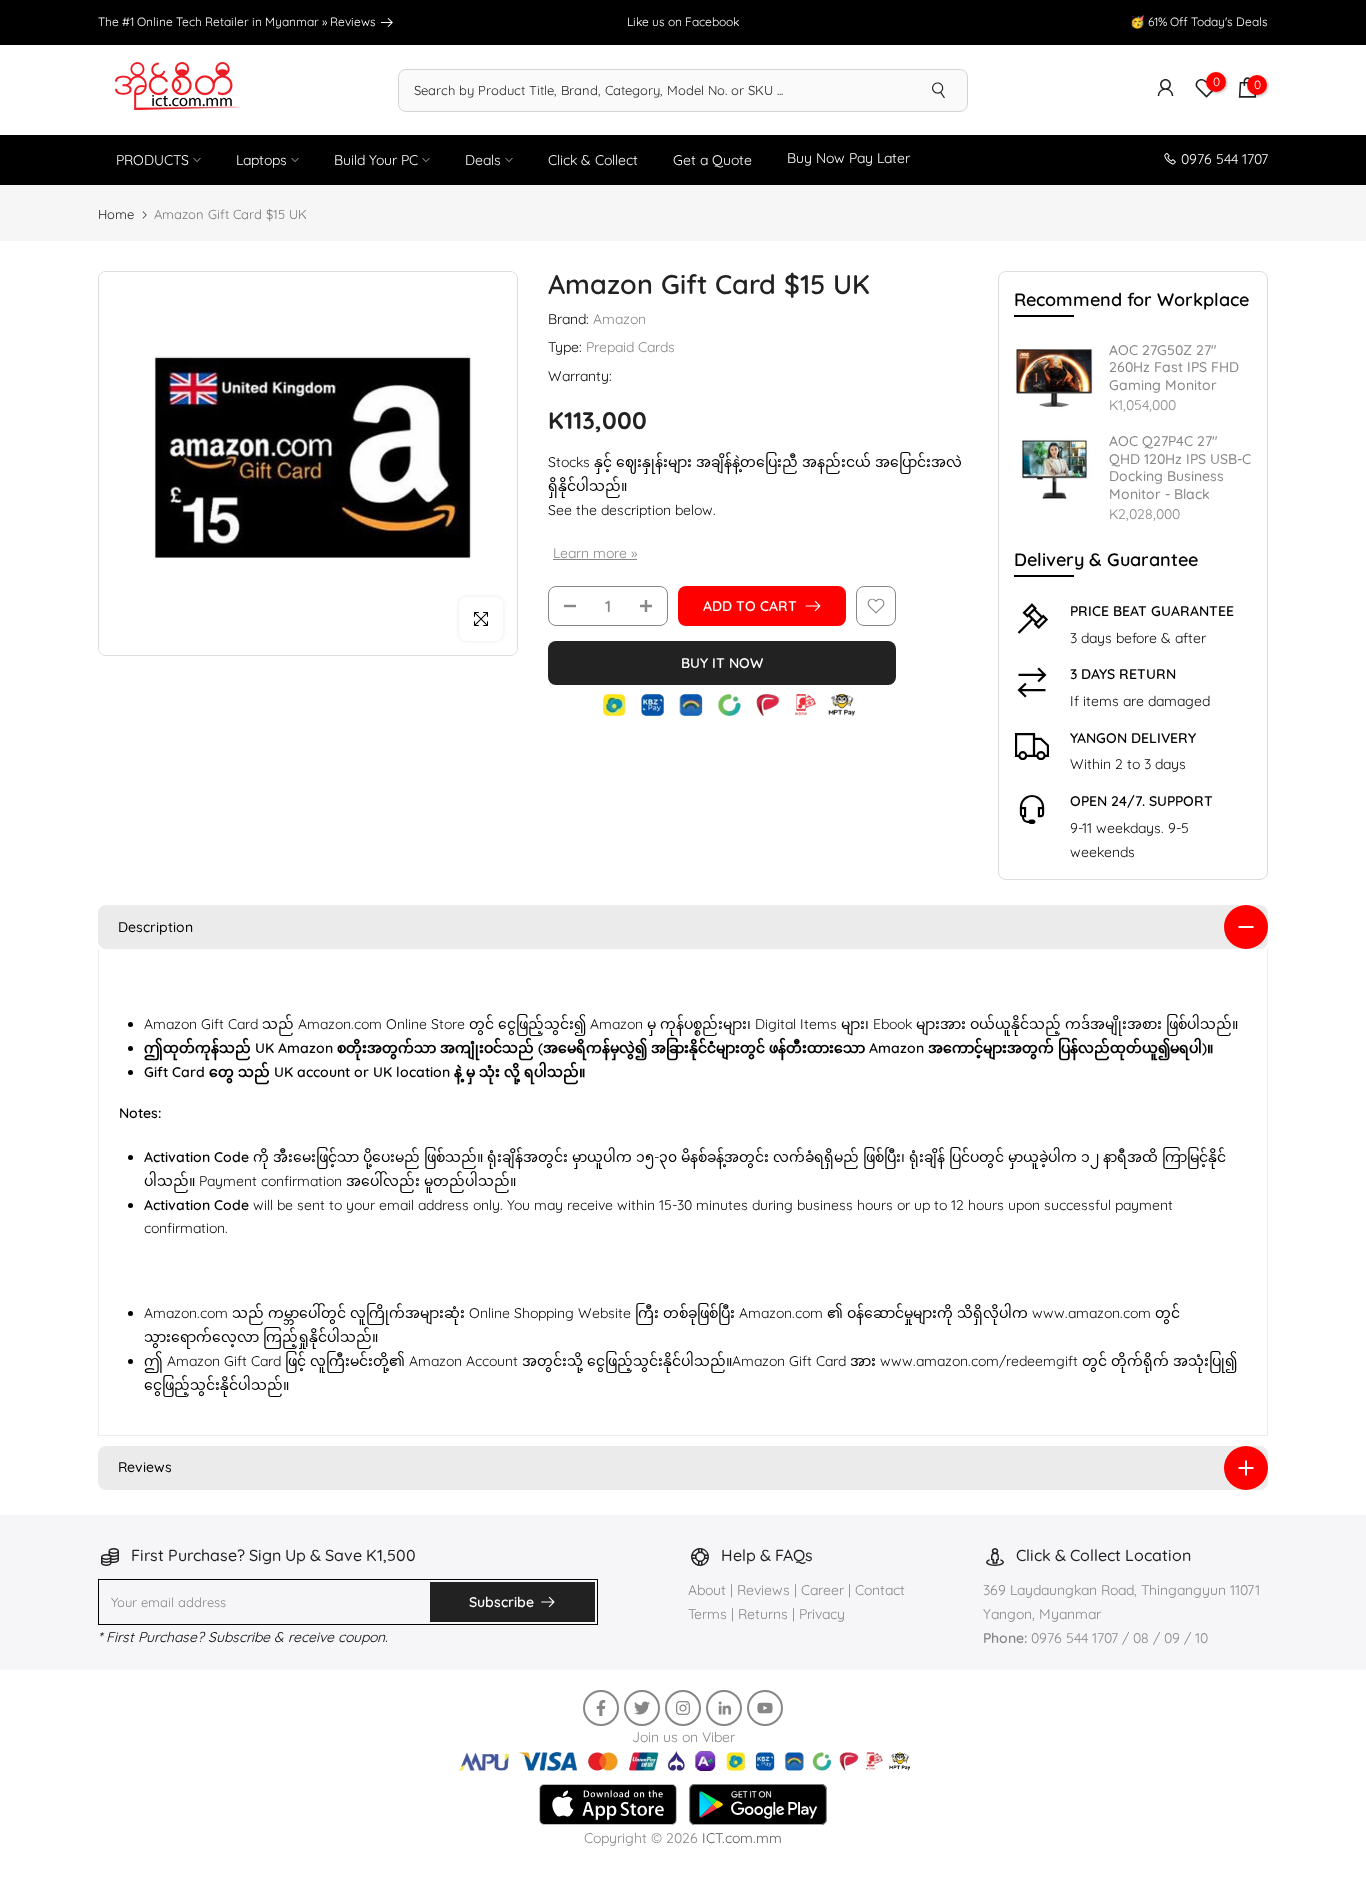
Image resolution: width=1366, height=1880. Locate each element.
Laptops (261, 160)
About (709, 1590)
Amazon (619, 319)
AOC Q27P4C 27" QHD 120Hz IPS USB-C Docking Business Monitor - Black (1180, 468)
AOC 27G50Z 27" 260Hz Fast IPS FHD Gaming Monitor (1174, 368)
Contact (880, 1590)
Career (822, 1590)
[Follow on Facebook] (601, 1708)
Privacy (822, 1614)
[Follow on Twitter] (642, 1708)
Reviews (354, 21)
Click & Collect (593, 160)
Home (116, 214)
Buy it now (722, 663)
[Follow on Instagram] (683, 1708)
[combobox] (655, 90)
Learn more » (595, 553)
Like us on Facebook (683, 21)
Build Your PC (376, 160)
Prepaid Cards (630, 347)
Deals (483, 160)
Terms (707, 1614)
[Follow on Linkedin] (724, 1708)
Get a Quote (712, 160)
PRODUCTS (152, 160)
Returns (763, 1614)
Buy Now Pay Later (848, 158)
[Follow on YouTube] (765, 1708)
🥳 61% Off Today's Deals (1199, 21)
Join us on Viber (683, 1737)
